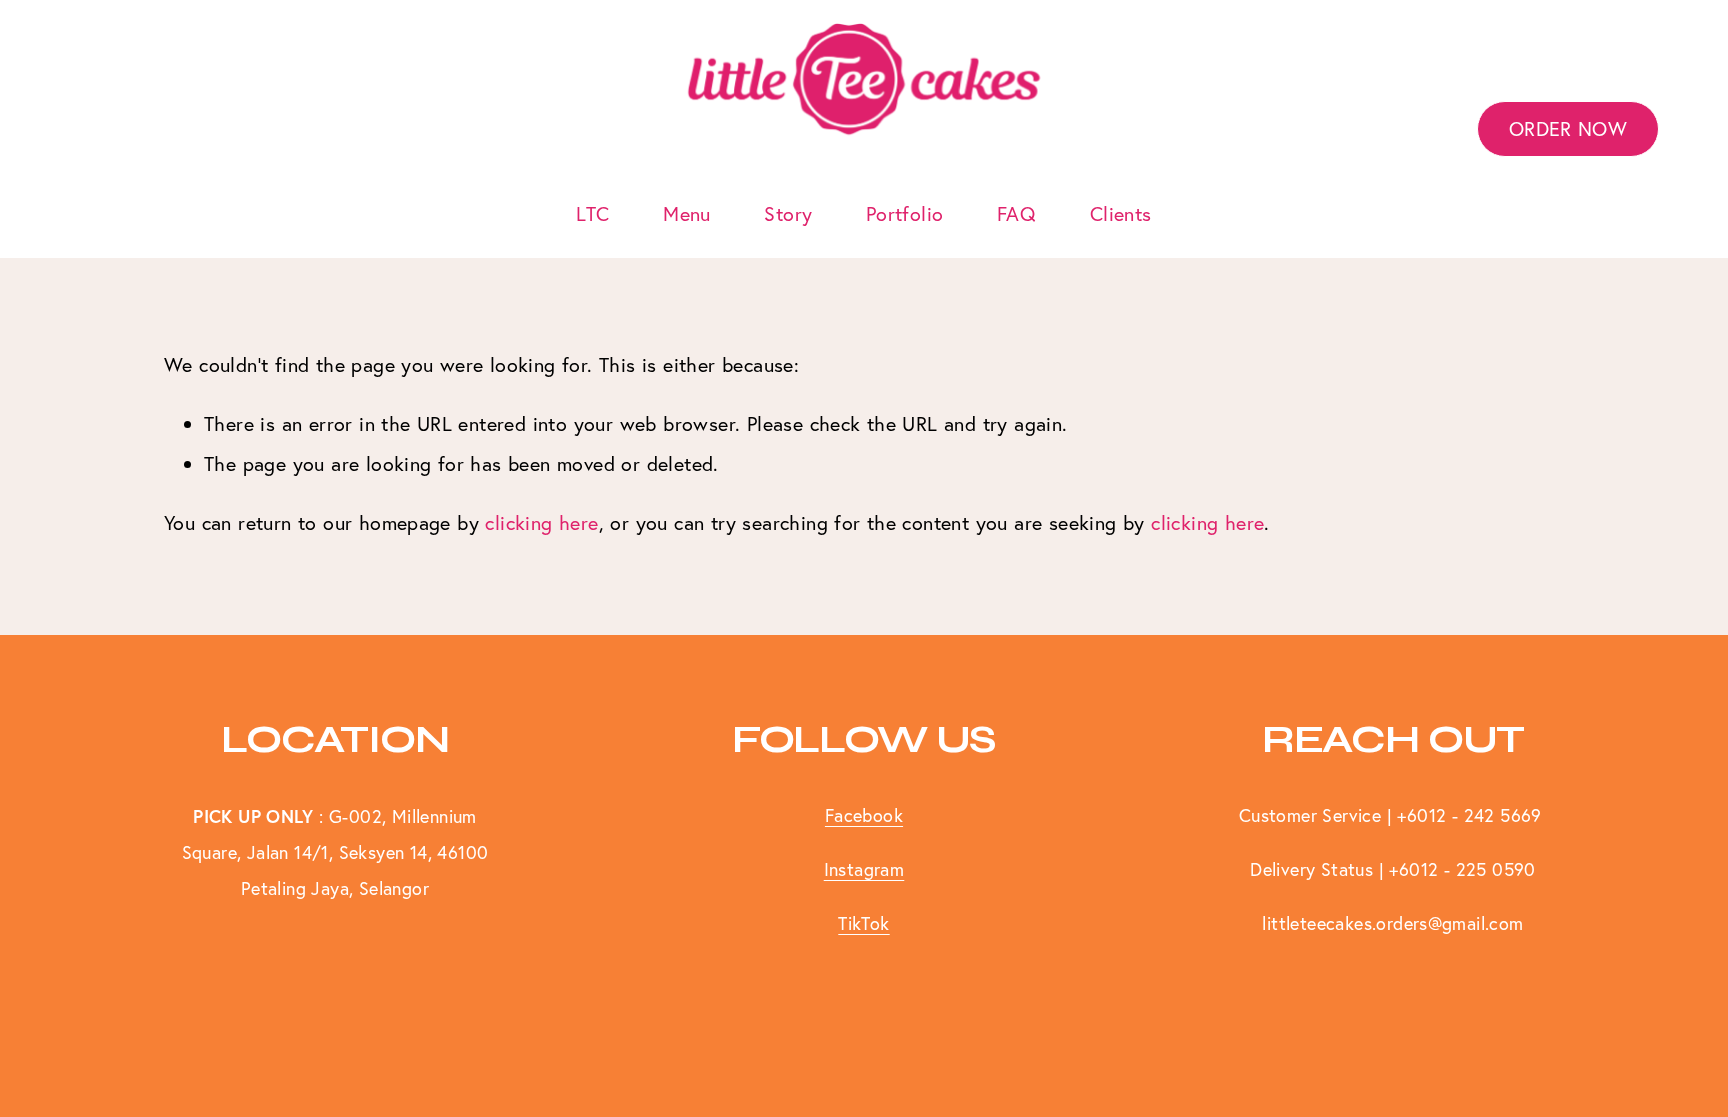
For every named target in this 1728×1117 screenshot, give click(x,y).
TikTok (863, 923)
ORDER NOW (1568, 128)
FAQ (1016, 213)
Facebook (864, 815)
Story (788, 213)
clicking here (541, 522)
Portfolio (905, 213)
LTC (592, 213)
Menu (687, 213)
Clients (1121, 213)
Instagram (864, 869)
